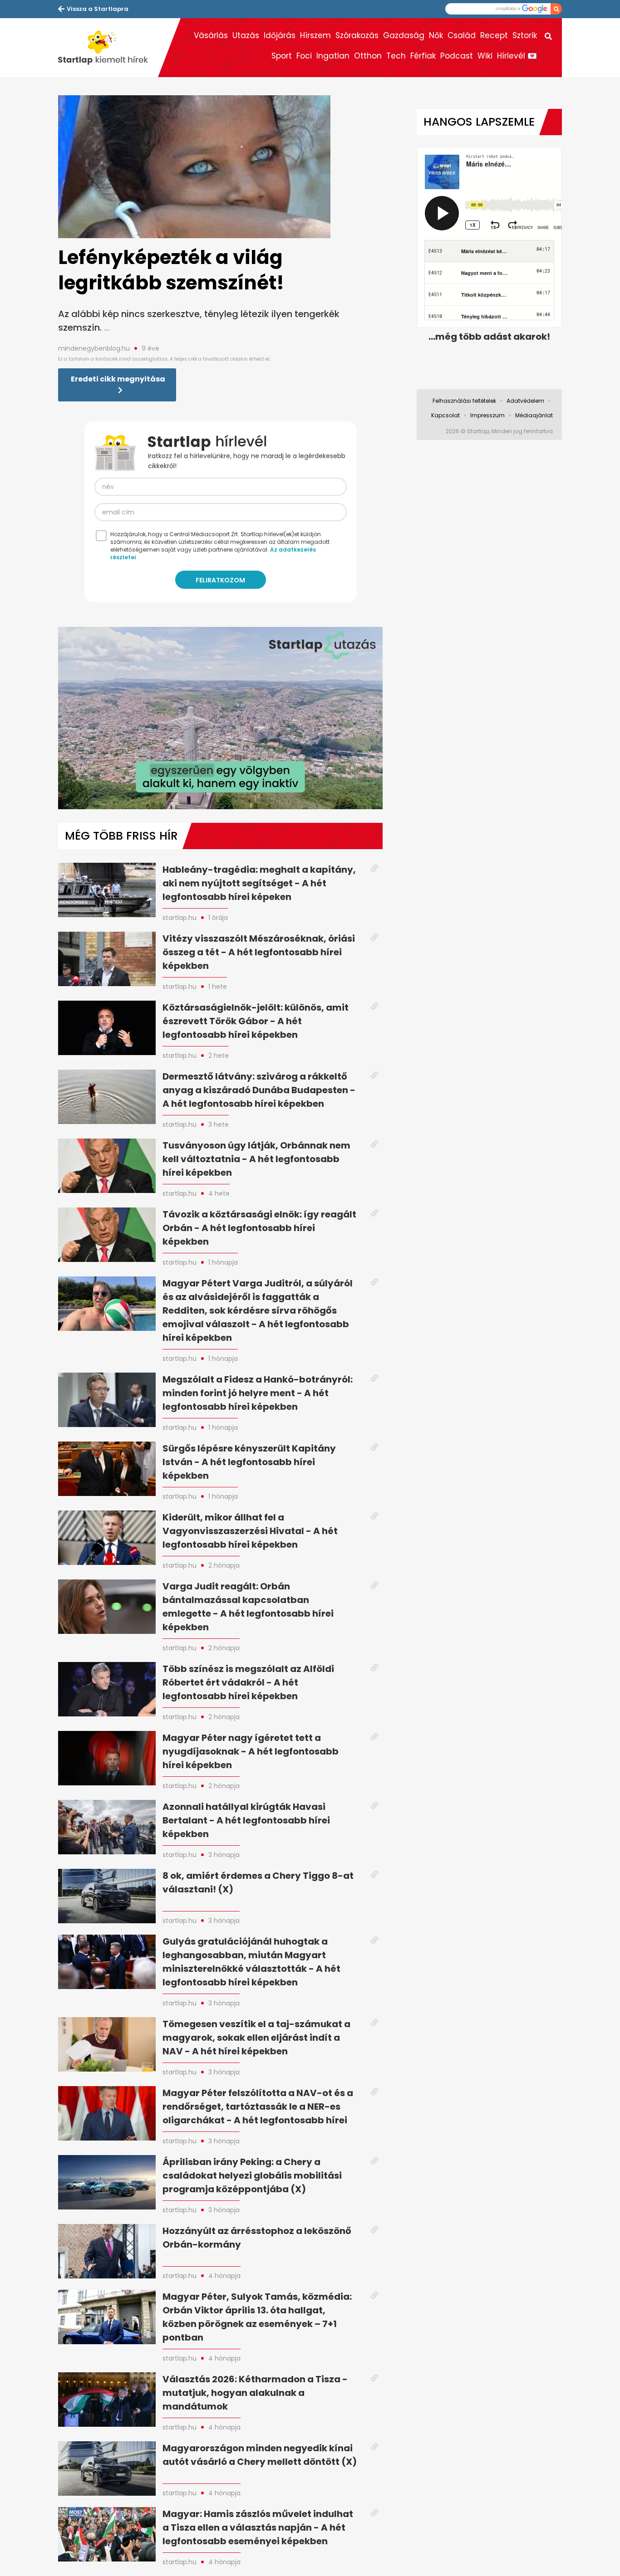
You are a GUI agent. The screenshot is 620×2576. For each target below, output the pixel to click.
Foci (304, 56)
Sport (282, 56)
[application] (220, 718)
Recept (494, 35)
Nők (436, 35)
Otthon (368, 56)
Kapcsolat (445, 415)
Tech (396, 56)
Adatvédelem (525, 401)
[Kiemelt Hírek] (108, 48)
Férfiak (423, 56)
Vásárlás (211, 35)
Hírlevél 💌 (517, 56)
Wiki (485, 56)
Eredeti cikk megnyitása (118, 379)
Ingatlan (333, 56)
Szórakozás (357, 35)
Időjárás (280, 35)
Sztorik (525, 35)
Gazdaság (404, 35)
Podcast (457, 56)
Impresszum (487, 415)
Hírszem (315, 35)
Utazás (246, 35)
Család (462, 35)
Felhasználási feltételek (464, 401)
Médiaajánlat (534, 415)
